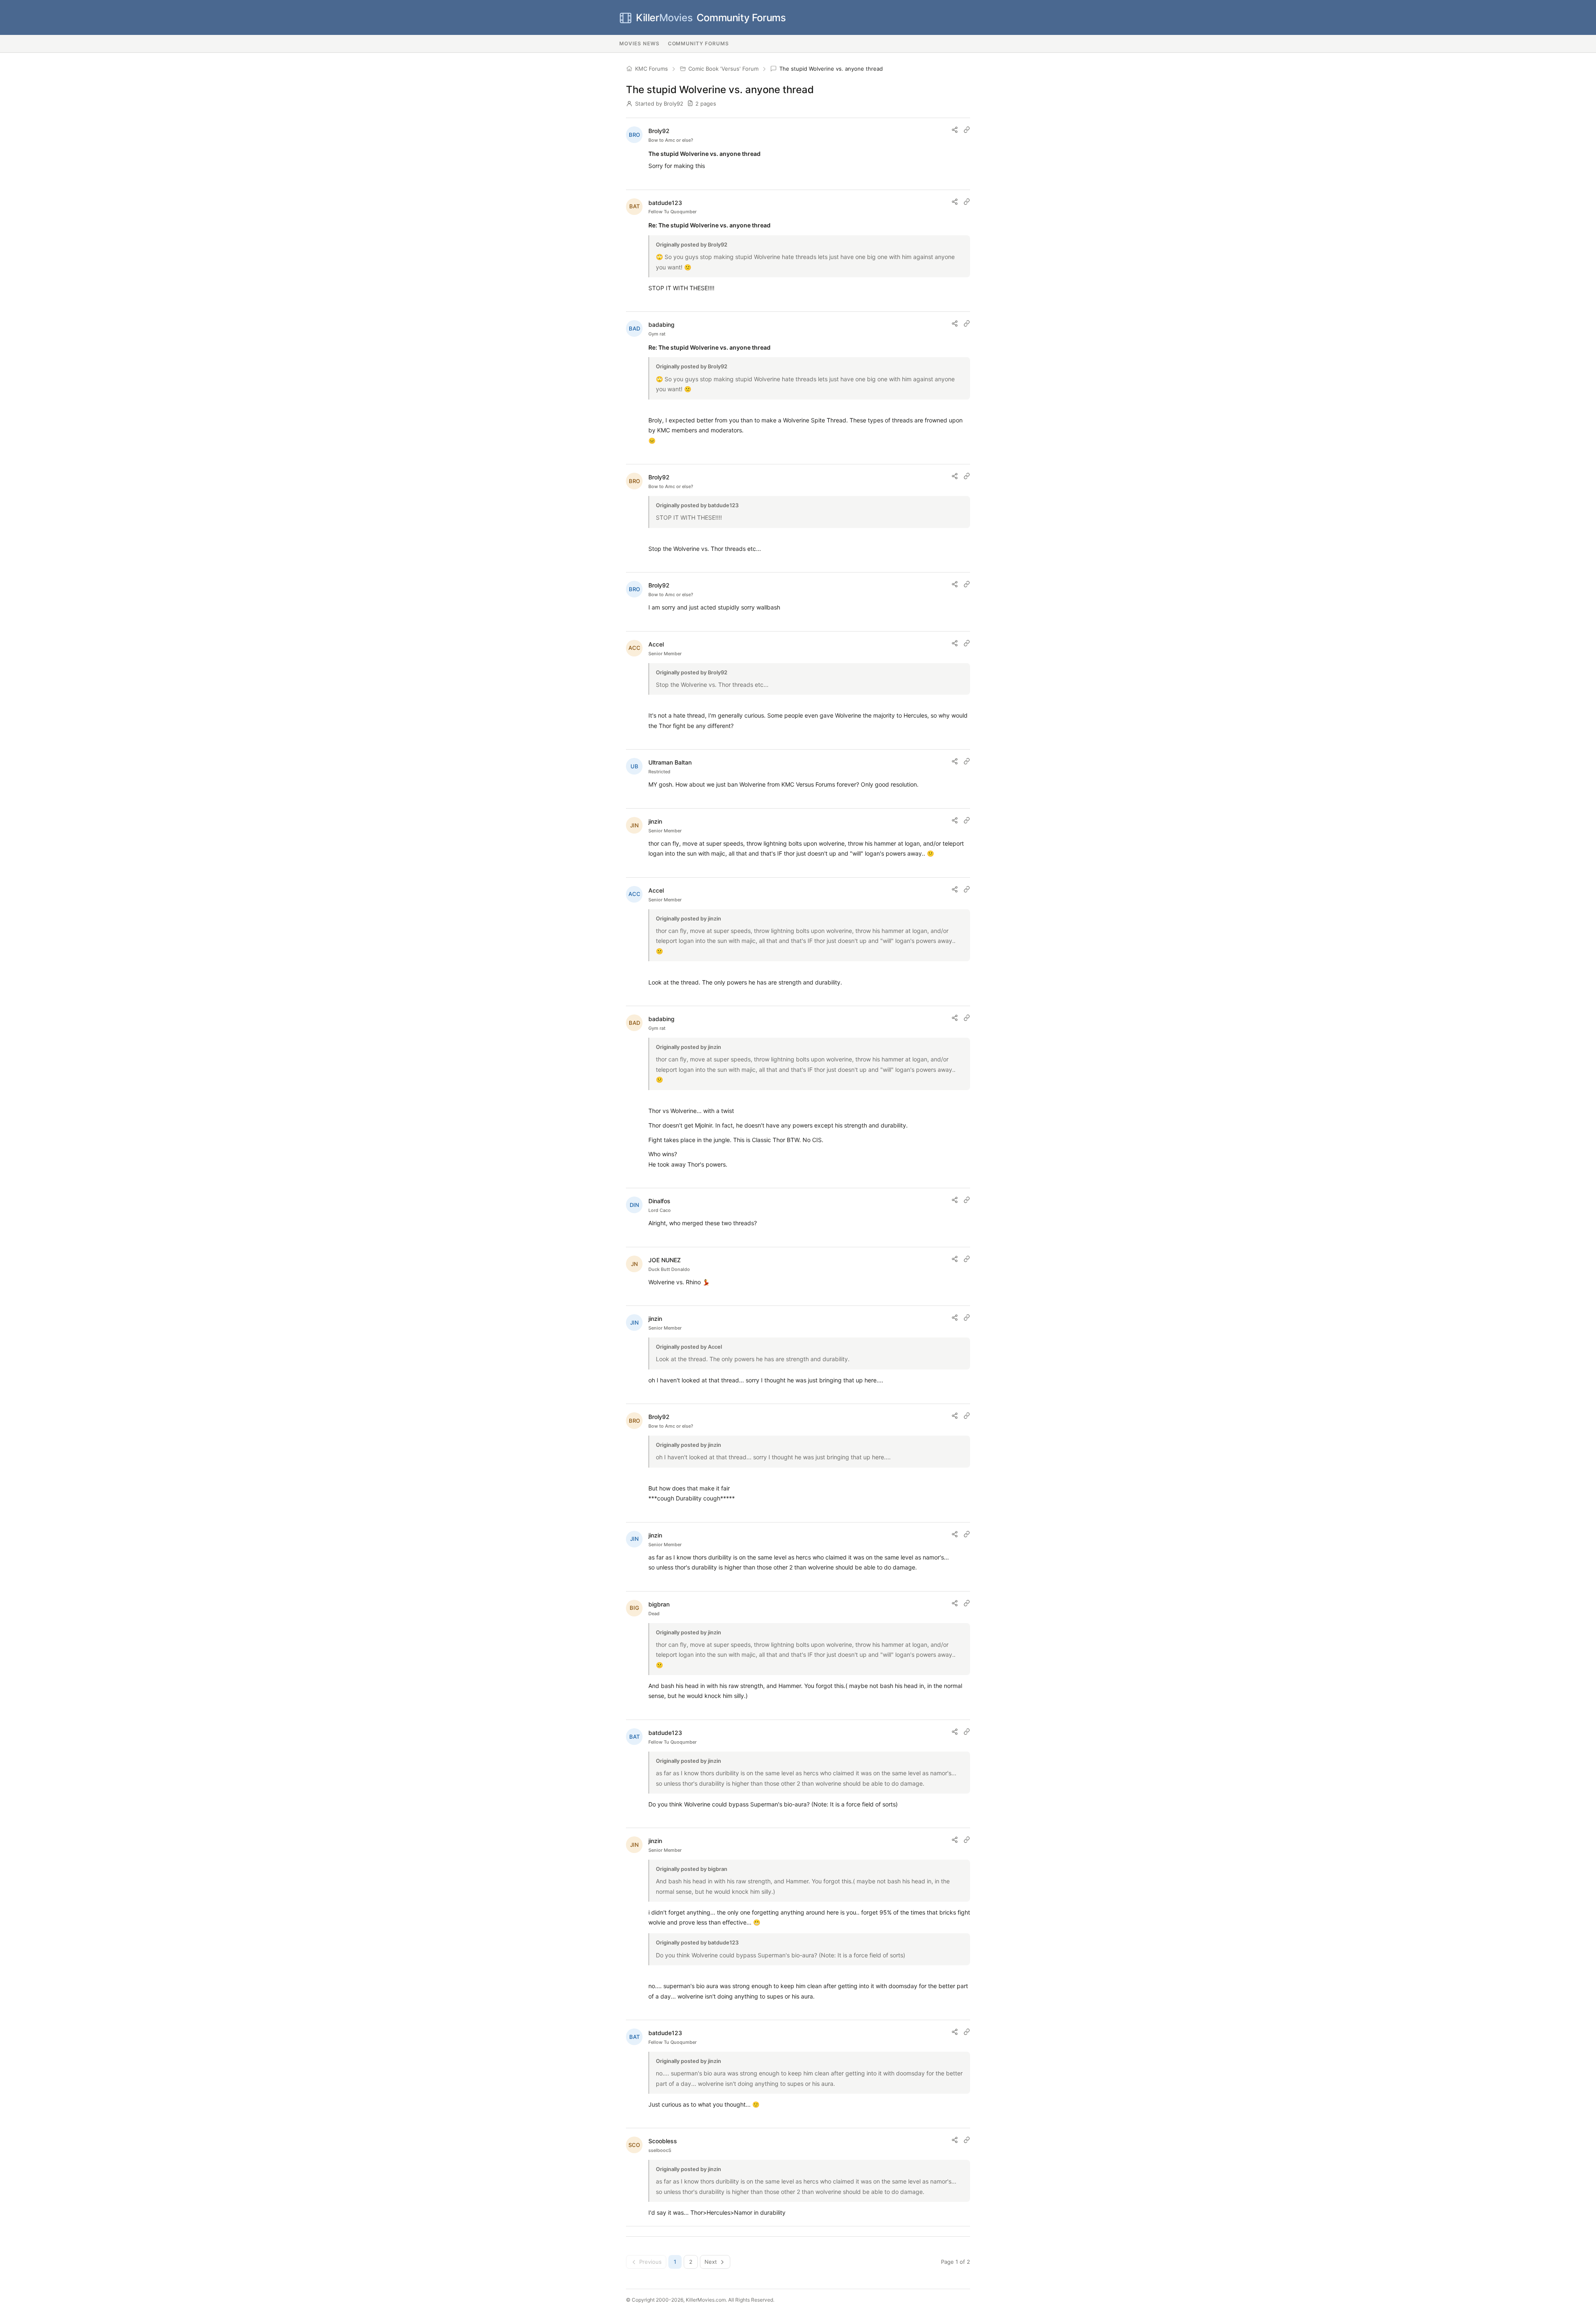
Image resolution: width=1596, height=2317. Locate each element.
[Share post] (955, 130)
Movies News (639, 43)
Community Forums (711, 18)
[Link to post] (967, 130)
